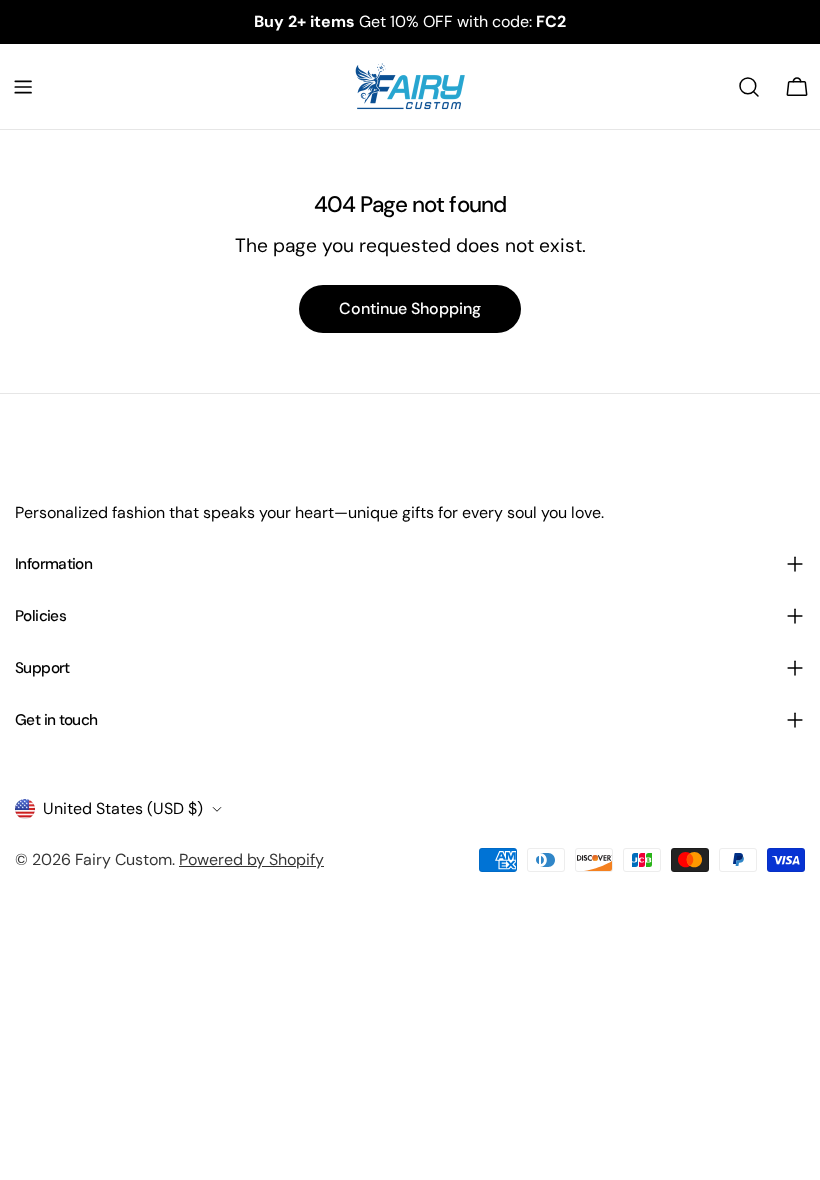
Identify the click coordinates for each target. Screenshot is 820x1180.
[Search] (749, 87)
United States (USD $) (123, 808)
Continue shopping (410, 308)
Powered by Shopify (251, 859)
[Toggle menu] (23, 87)
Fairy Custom (123, 859)
